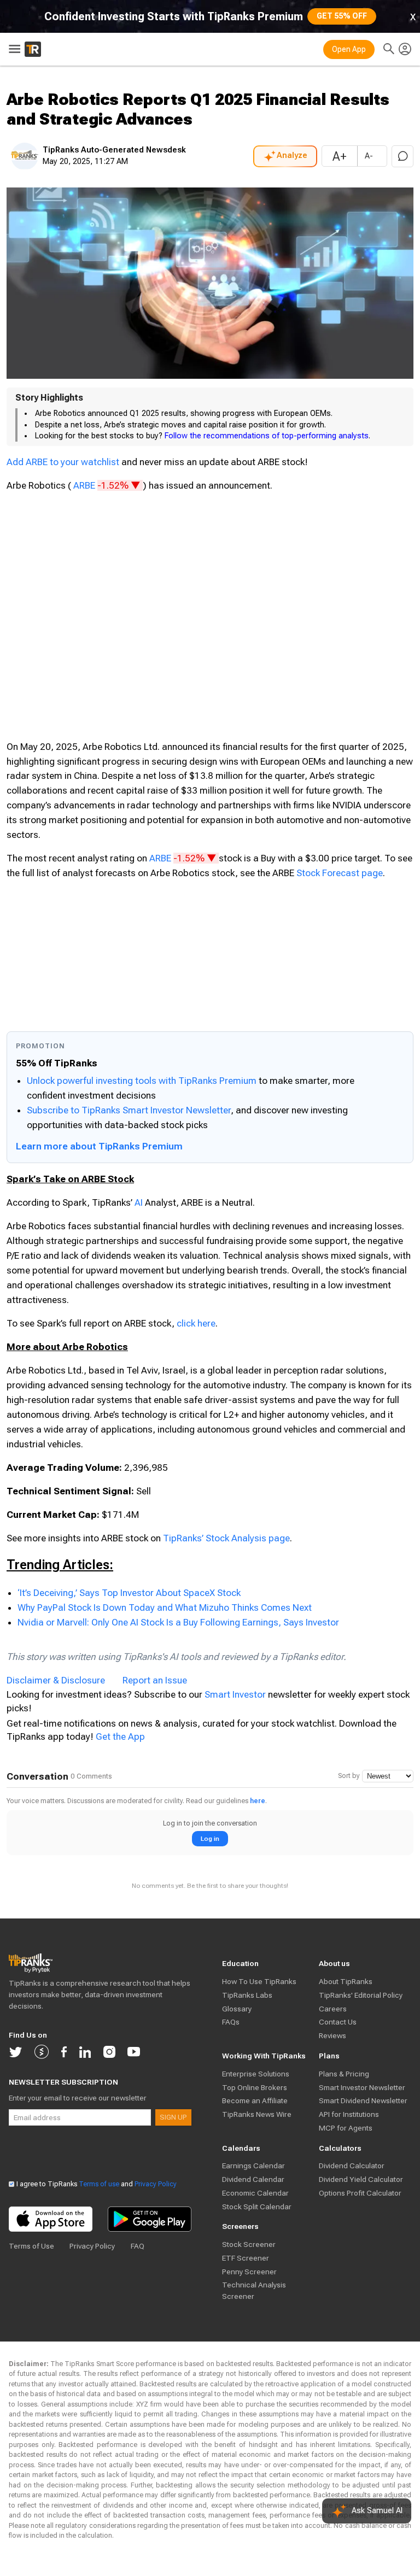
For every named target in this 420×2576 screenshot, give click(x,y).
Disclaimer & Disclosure (56, 1680)
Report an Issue (155, 1680)
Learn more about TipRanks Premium (99, 1146)
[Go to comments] (402, 156)
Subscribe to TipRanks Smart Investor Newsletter (129, 1110)
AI (139, 1202)
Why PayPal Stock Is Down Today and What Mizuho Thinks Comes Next (165, 1607)
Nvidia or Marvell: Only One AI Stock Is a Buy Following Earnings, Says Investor (178, 1622)
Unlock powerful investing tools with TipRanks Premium (143, 1081)
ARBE (108, 485)
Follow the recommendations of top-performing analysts (267, 436)
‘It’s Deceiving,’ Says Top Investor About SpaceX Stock (129, 1593)
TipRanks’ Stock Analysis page (226, 1538)
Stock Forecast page (340, 873)
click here (196, 1323)
